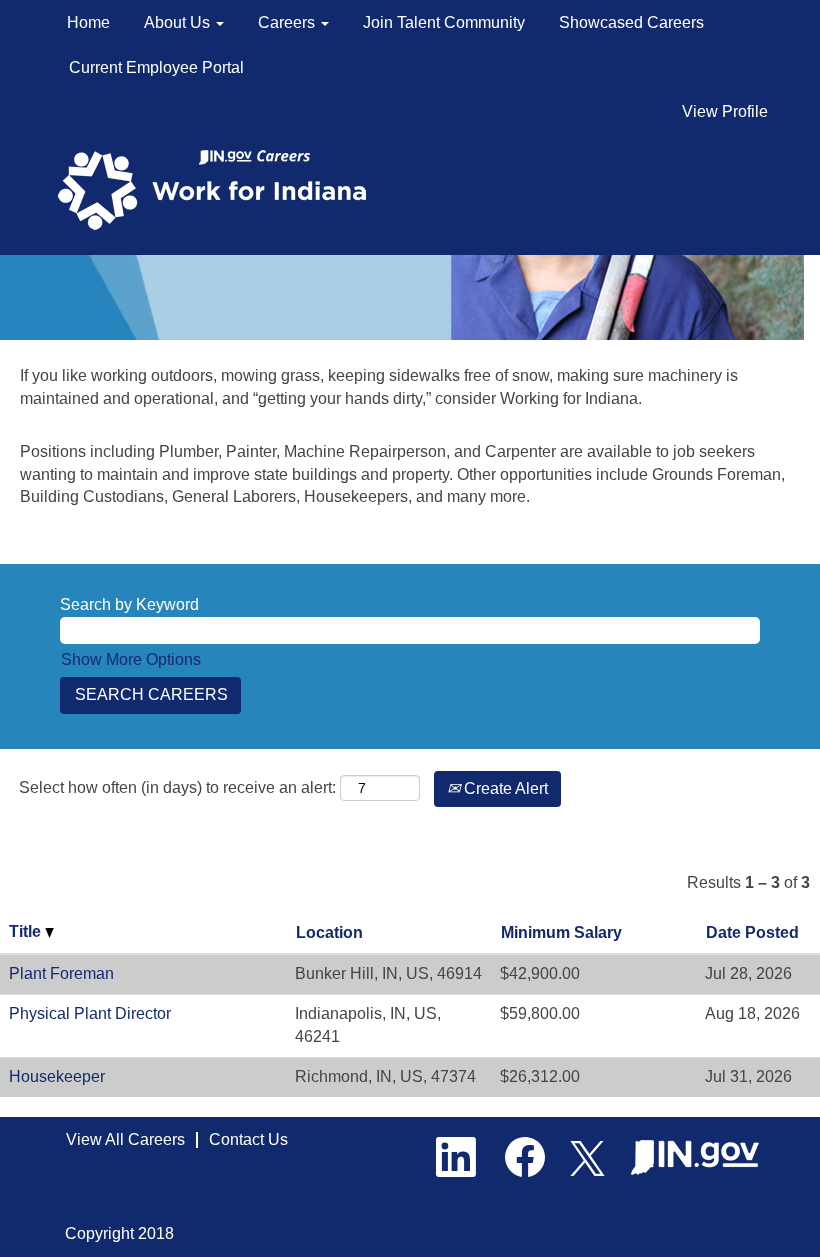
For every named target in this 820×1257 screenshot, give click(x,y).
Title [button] (27, 931)
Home (88, 22)
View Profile (725, 111)
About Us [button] (179, 22)
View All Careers (125, 1139)
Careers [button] (288, 22)
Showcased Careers (631, 22)
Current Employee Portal (156, 67)
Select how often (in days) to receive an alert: (177, 787)
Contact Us (248, 1139)
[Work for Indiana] (218, 188)
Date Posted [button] (752, 932)
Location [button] (329, 932)
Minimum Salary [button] (561, 932)
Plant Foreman (61, 973)
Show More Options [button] (131, 659)
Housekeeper (57, 1076)
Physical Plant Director (90, 1013)
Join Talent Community (444, 22)
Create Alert (504, 788)
